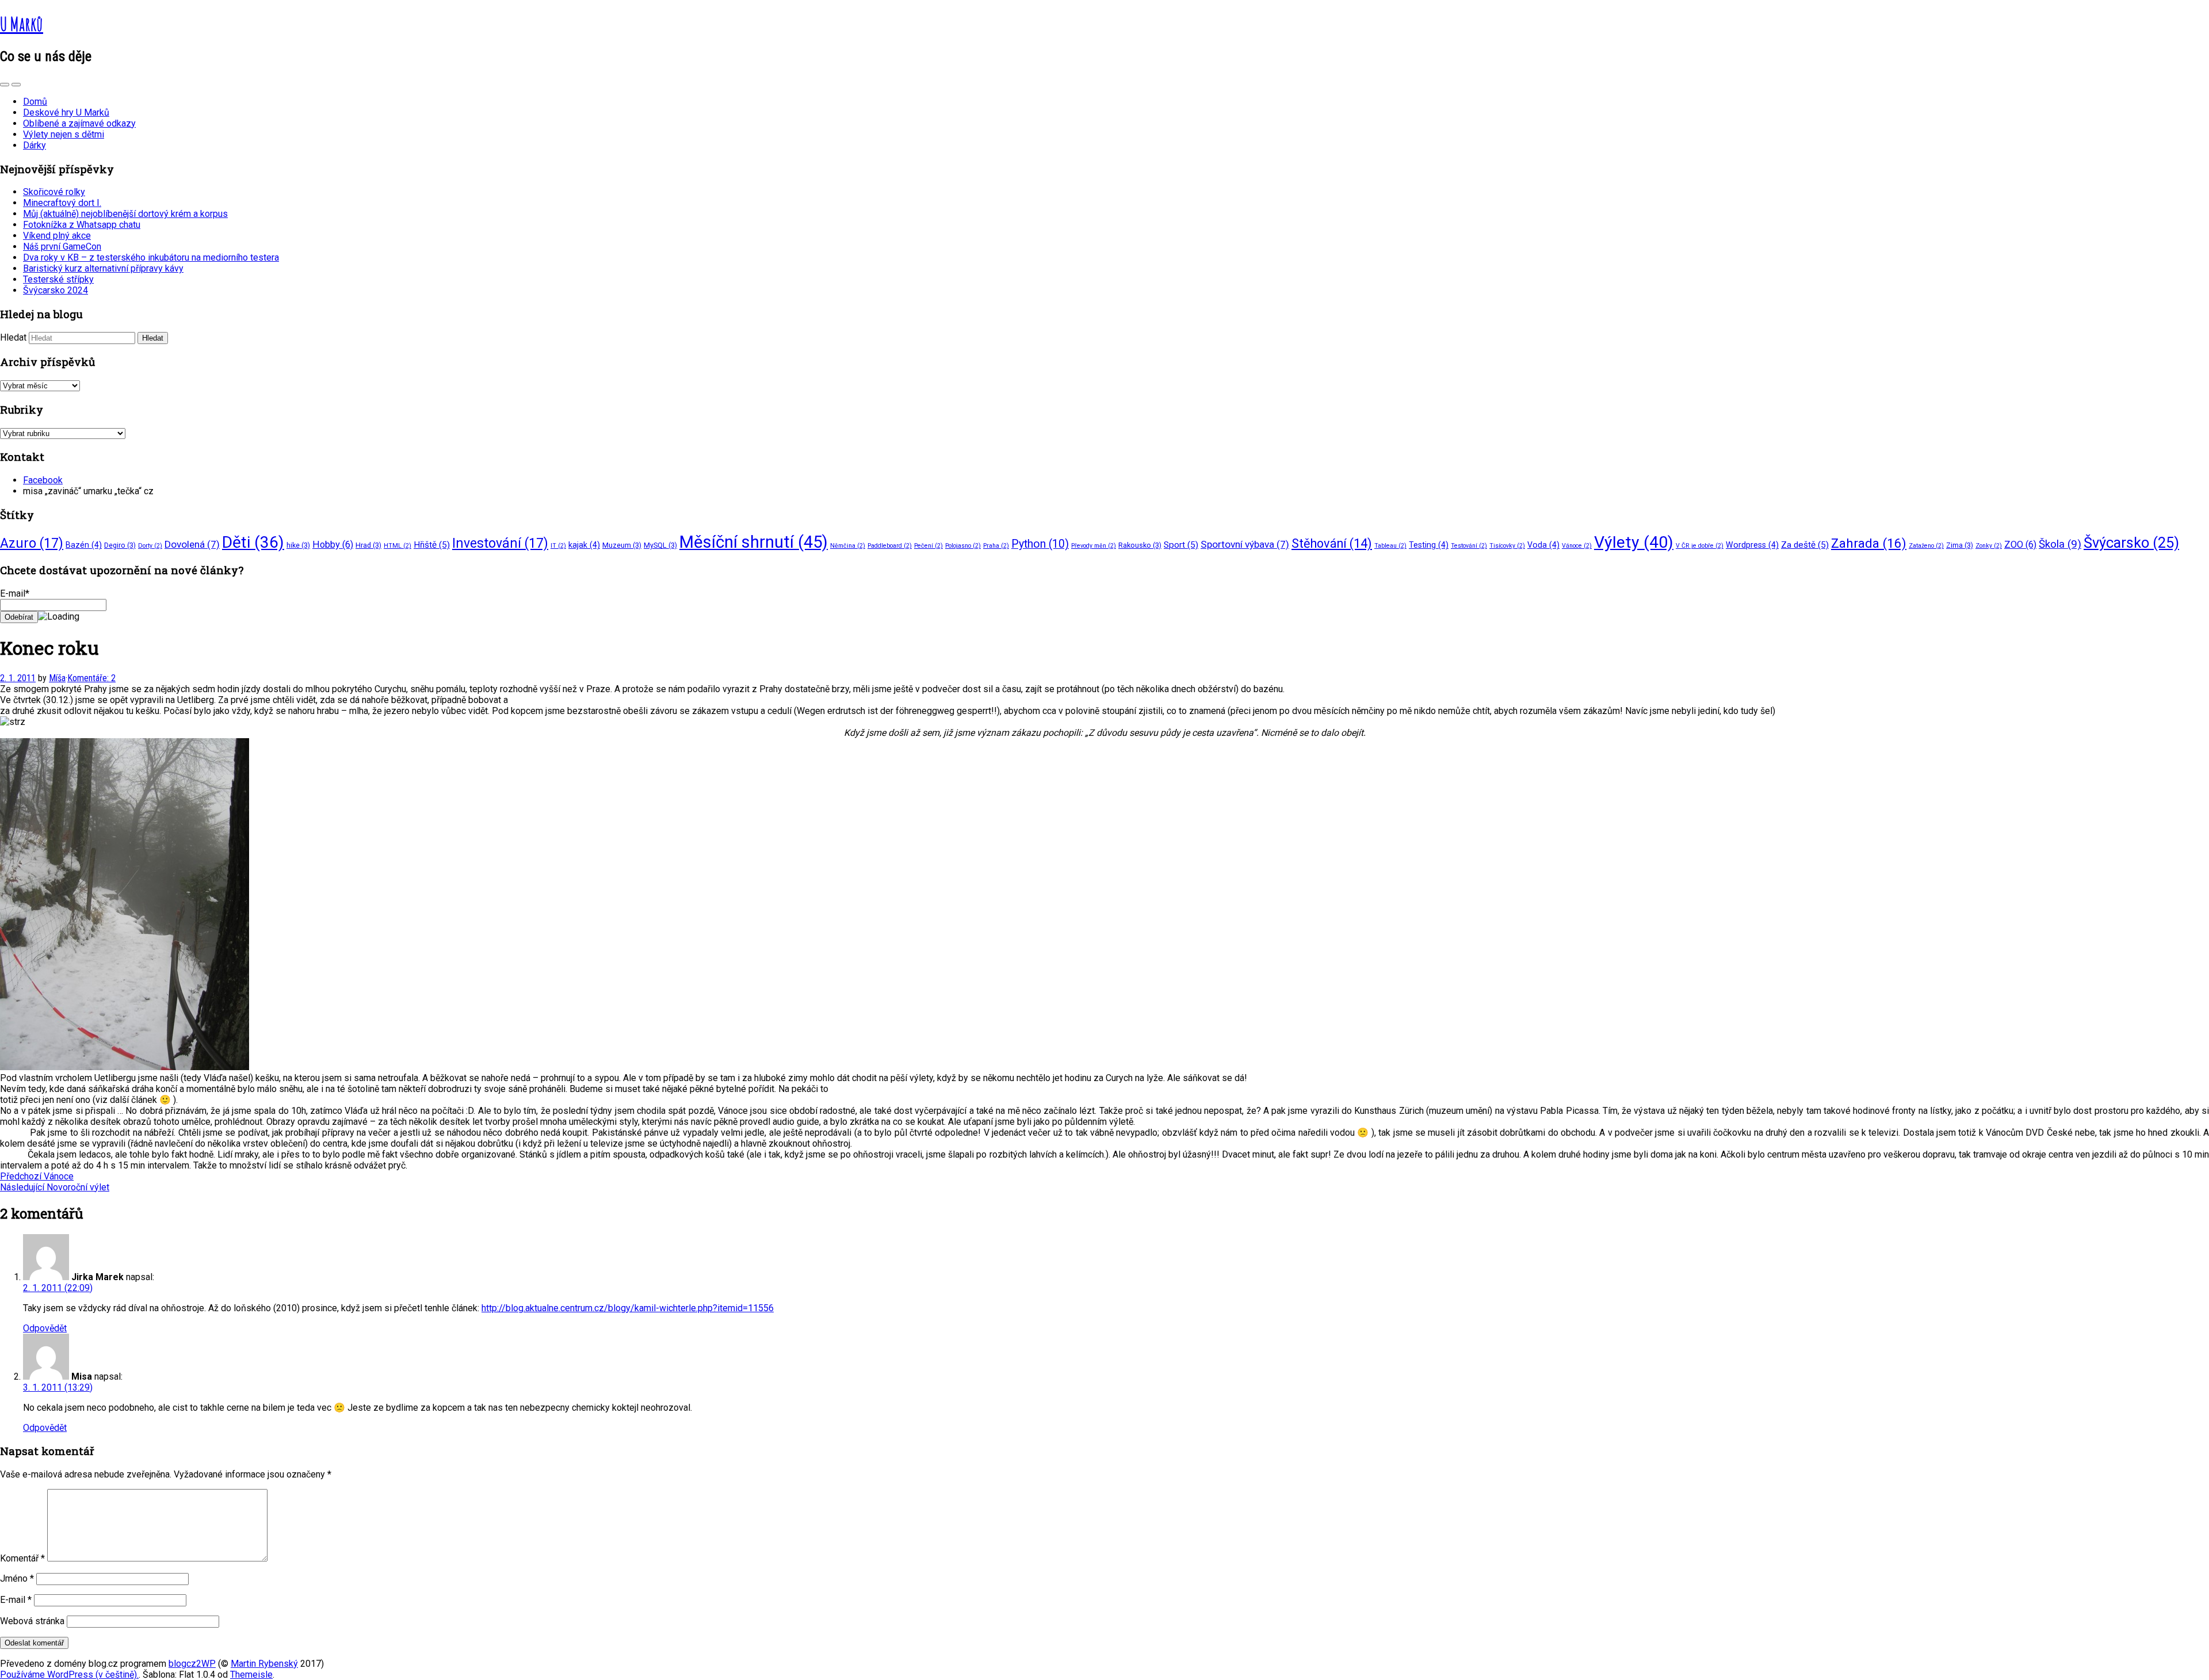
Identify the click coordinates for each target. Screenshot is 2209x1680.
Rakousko (1140, 545)
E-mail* (15, 593)
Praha (996, 546)
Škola (2060, 544)
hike (298, 545)
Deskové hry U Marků (66, 112)
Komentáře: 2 (91, 678)
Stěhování (1332, 543)
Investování (500, 543)
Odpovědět (45, 1328)
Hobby (333, 545)
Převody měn (1094, 546)
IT (558, 546)
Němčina (848, 546)
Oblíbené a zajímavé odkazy (79, 123)
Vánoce (1577, 546)
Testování (1469, 546)
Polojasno (963, 546)
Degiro (120, 545)
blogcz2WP (192, 1664)
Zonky (1989, 546)
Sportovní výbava (1245, 544)
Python (1040, 544)
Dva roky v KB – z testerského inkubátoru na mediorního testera (151, 257)
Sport (1181, 545)
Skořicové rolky (54, 192)
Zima (1960, 545)
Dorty (150, 546)
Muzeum (622, 545)
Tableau (1390, 546)
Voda (1543, 545)
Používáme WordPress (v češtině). (69, 1675)
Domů (35, 102)
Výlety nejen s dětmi (64, 134)
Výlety (1634, 542)
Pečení (928, 546)
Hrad (368, 545)
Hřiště (432, 545)
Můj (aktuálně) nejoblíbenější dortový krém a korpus (125, 214)
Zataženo (1926, 546)
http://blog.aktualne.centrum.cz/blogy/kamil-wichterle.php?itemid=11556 (628, 1308)
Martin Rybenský (264, 1664)
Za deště (1805, 545)
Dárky (35, 145)
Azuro (32, 543)
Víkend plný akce (57, 236)
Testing (1429, 545)
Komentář (22, 1558)
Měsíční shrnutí (754, 542)
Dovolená (192, 544)
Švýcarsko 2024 (56, 290)
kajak (584, 545)
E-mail (16, 1600)
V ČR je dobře (1700, 546)
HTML (398, 546)
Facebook (43, 480)
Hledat (13, 337)
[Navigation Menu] (16, 85)
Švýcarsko (2131, 543)
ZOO (2020, 545)
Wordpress (1752, 545)
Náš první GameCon (62, 247)
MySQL (660, 545)
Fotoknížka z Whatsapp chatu (82, 225)
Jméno (17, 1578)
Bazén (84, 545)
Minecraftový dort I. (62, 203)
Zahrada (1869, 543)
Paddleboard (890, 546)
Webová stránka (32, 1621)
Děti (253, 542)
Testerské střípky (58, 279)
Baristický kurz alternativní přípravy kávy (103, 268)
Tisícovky (1507, 546)
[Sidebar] (5, 85)
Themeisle (251, 1675)
